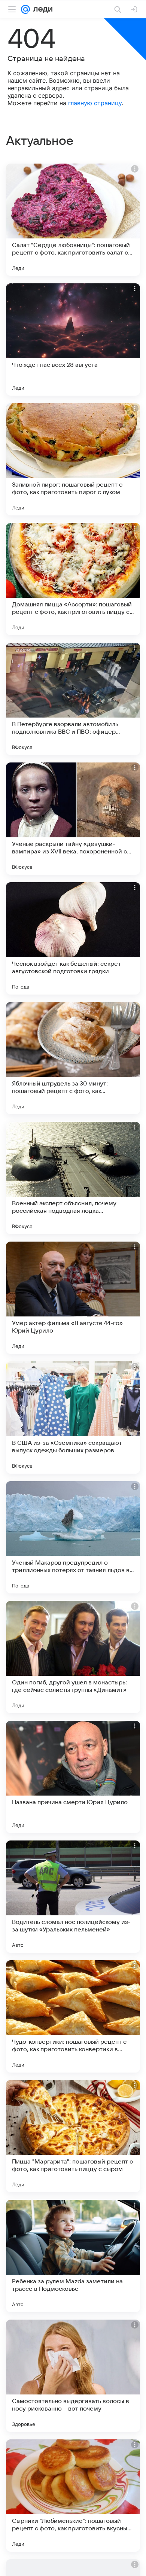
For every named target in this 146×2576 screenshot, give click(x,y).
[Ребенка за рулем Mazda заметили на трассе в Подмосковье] (73, 2256)
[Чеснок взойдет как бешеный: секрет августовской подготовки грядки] (73, 938)
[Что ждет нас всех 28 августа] (73, 339)
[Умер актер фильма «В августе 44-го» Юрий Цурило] (73, 1298)
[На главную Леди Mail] (41, 9)
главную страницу (95, 103)
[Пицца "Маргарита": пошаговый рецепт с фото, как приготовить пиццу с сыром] (73, 2136)
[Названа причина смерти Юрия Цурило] (73, 1777)
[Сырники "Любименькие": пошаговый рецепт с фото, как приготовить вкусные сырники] (73, 2496)
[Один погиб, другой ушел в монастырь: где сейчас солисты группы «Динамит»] (73, 1657)
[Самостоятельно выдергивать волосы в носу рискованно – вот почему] (73, 2376)
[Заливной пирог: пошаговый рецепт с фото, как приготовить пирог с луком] (73, 459)
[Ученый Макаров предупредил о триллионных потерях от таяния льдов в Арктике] (73, 1537)
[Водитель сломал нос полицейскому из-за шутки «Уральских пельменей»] (73, 1897)
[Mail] (25, 9)
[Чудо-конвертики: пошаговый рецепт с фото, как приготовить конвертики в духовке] (73, 2016)
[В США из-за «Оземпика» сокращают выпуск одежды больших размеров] (73, 1418)
